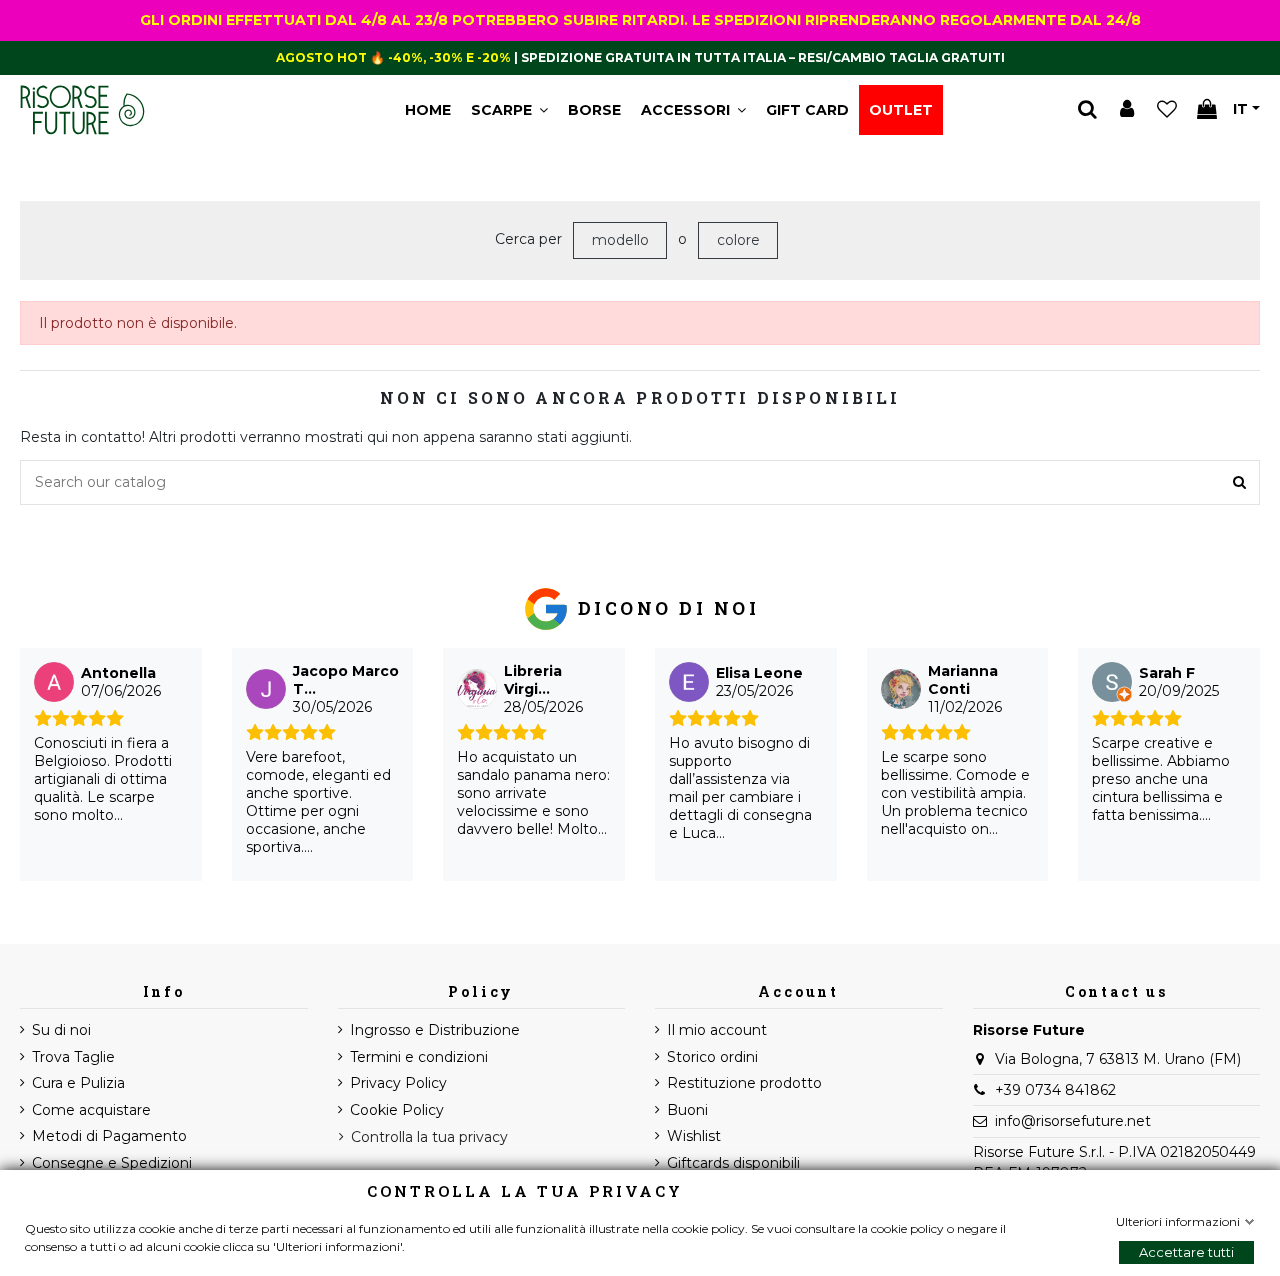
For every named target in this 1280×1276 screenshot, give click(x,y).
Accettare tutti (1186, 1252)
